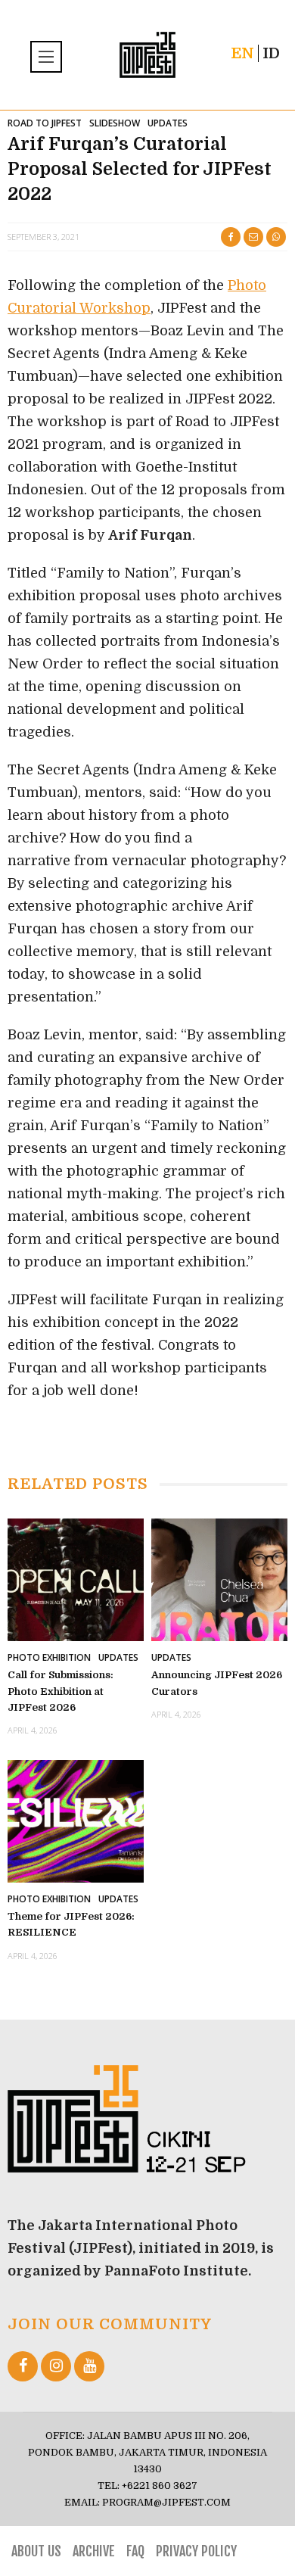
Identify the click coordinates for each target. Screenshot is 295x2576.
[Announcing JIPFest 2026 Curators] (219, 1579)
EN (242, 53)
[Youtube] (89, 2366)
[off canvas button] (48, 57)
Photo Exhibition (49, 1657)
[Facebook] (23, 2366)
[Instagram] (56, 2366)
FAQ (135, 2551)
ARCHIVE (94, 2551)
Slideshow (115, 123)
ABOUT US (36, 2551)
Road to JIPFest (45, 123)
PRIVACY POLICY (196, 2551)
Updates (168, 123)
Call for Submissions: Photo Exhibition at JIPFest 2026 (61, 1691)
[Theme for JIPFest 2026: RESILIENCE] (76, 1820)
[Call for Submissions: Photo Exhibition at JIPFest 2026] (76, 1579)
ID (271, 53)
